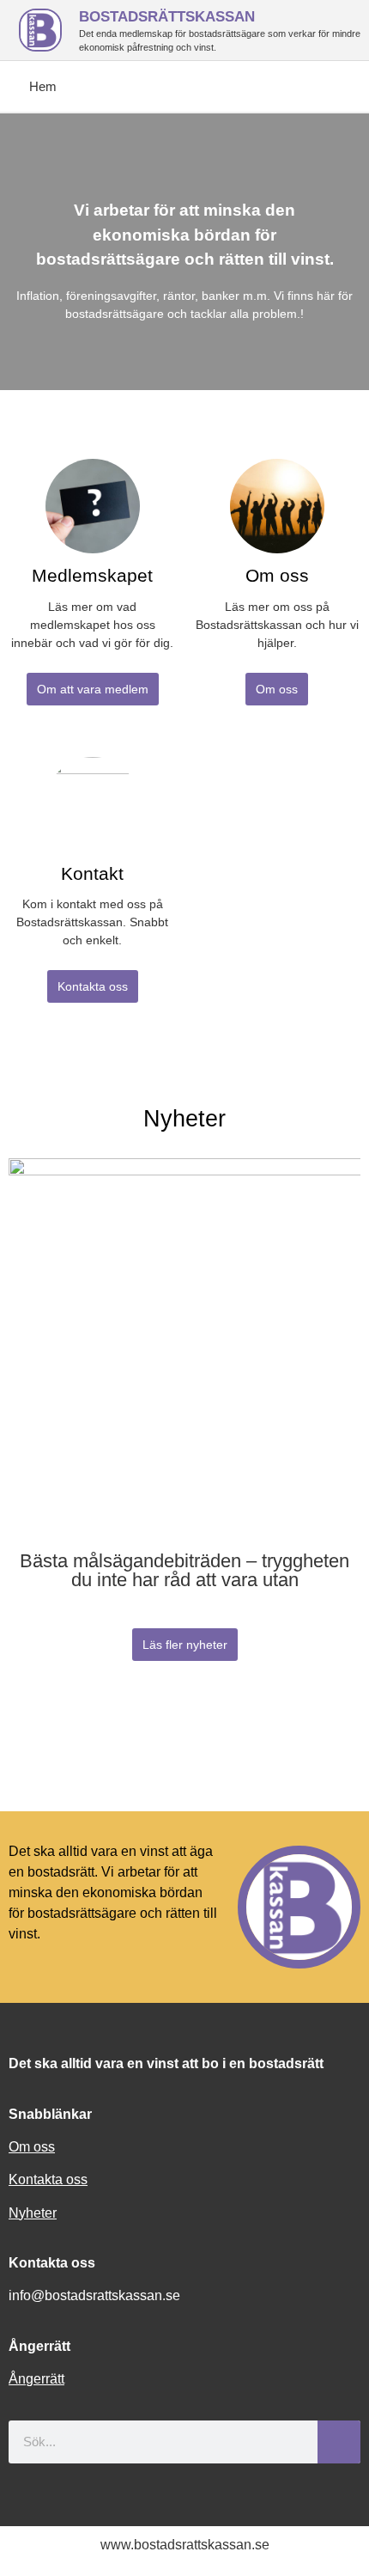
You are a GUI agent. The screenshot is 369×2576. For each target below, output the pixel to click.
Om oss (32, 2147)
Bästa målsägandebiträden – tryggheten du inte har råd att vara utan (184, 1570)
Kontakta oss (48, 2179)
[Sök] (339, 2442)
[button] (17, 1376)
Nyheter (33, 2213)
